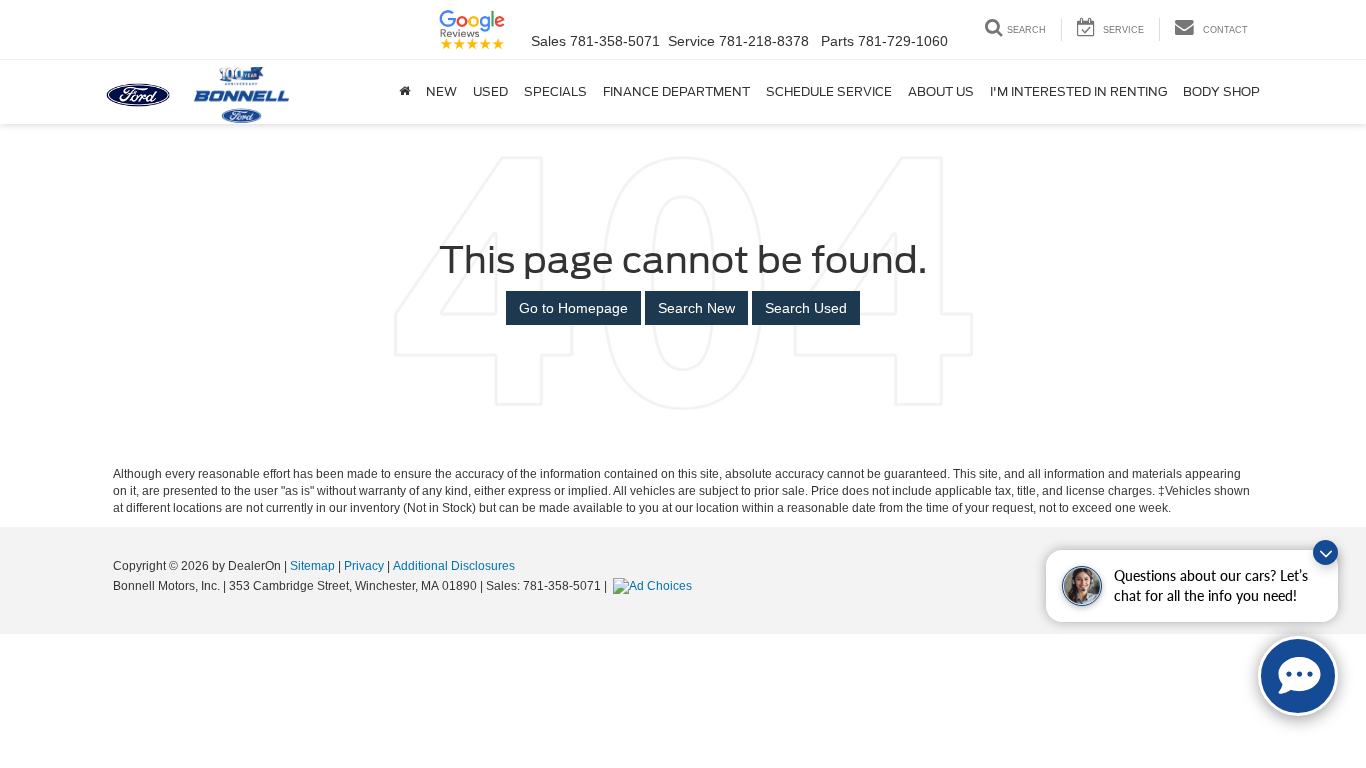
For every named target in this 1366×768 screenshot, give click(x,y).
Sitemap (312, 566)
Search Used (806, 308)
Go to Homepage (573, 308)
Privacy (364, 566)
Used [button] (490, 91)
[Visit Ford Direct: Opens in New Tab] (655, 586)
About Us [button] (941, 91)
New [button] (441, 91)
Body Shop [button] (1221, 91)
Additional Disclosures (454, 566)
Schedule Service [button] (829, 91)
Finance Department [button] (676, 91)
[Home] (404, 92)
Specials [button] (555, 91)
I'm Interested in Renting (1078, 91)
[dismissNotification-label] (1325, 552)
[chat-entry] (1298, 676)
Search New (696, 308)
